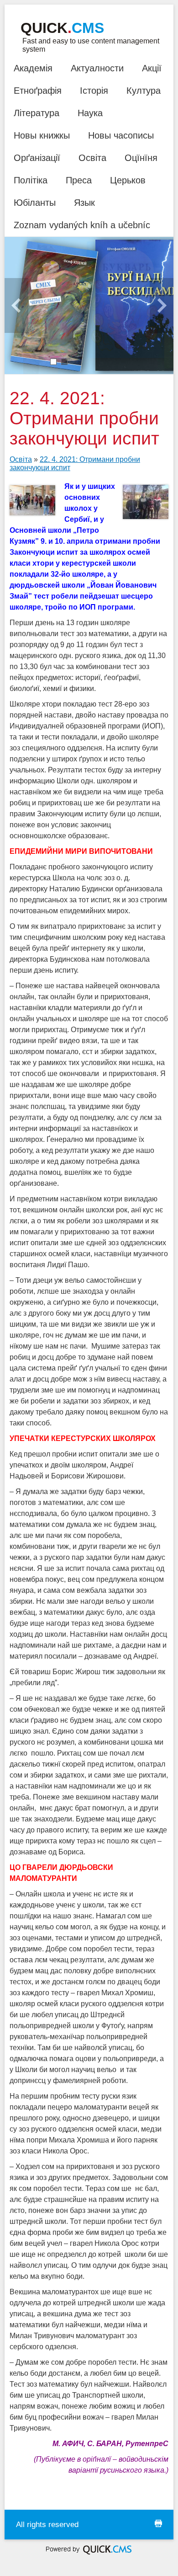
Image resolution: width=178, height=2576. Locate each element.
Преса (79, 180)
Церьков (128, 180)
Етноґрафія (38, 91)
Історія (94, 91)
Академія (33, 68)
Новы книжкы (42, 135)
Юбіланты (35, 203)
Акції (152, 68)
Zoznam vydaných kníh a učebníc (82, 225)
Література (37, 113)
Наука (90, 113)
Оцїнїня (141, 158)
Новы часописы (121, 135)
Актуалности (97, 68)
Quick (62, 28)
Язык (84, 203)
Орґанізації (37, 158)
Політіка (31, 180)
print (158, 2523)
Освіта (92, 158)
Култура (144, 91)
